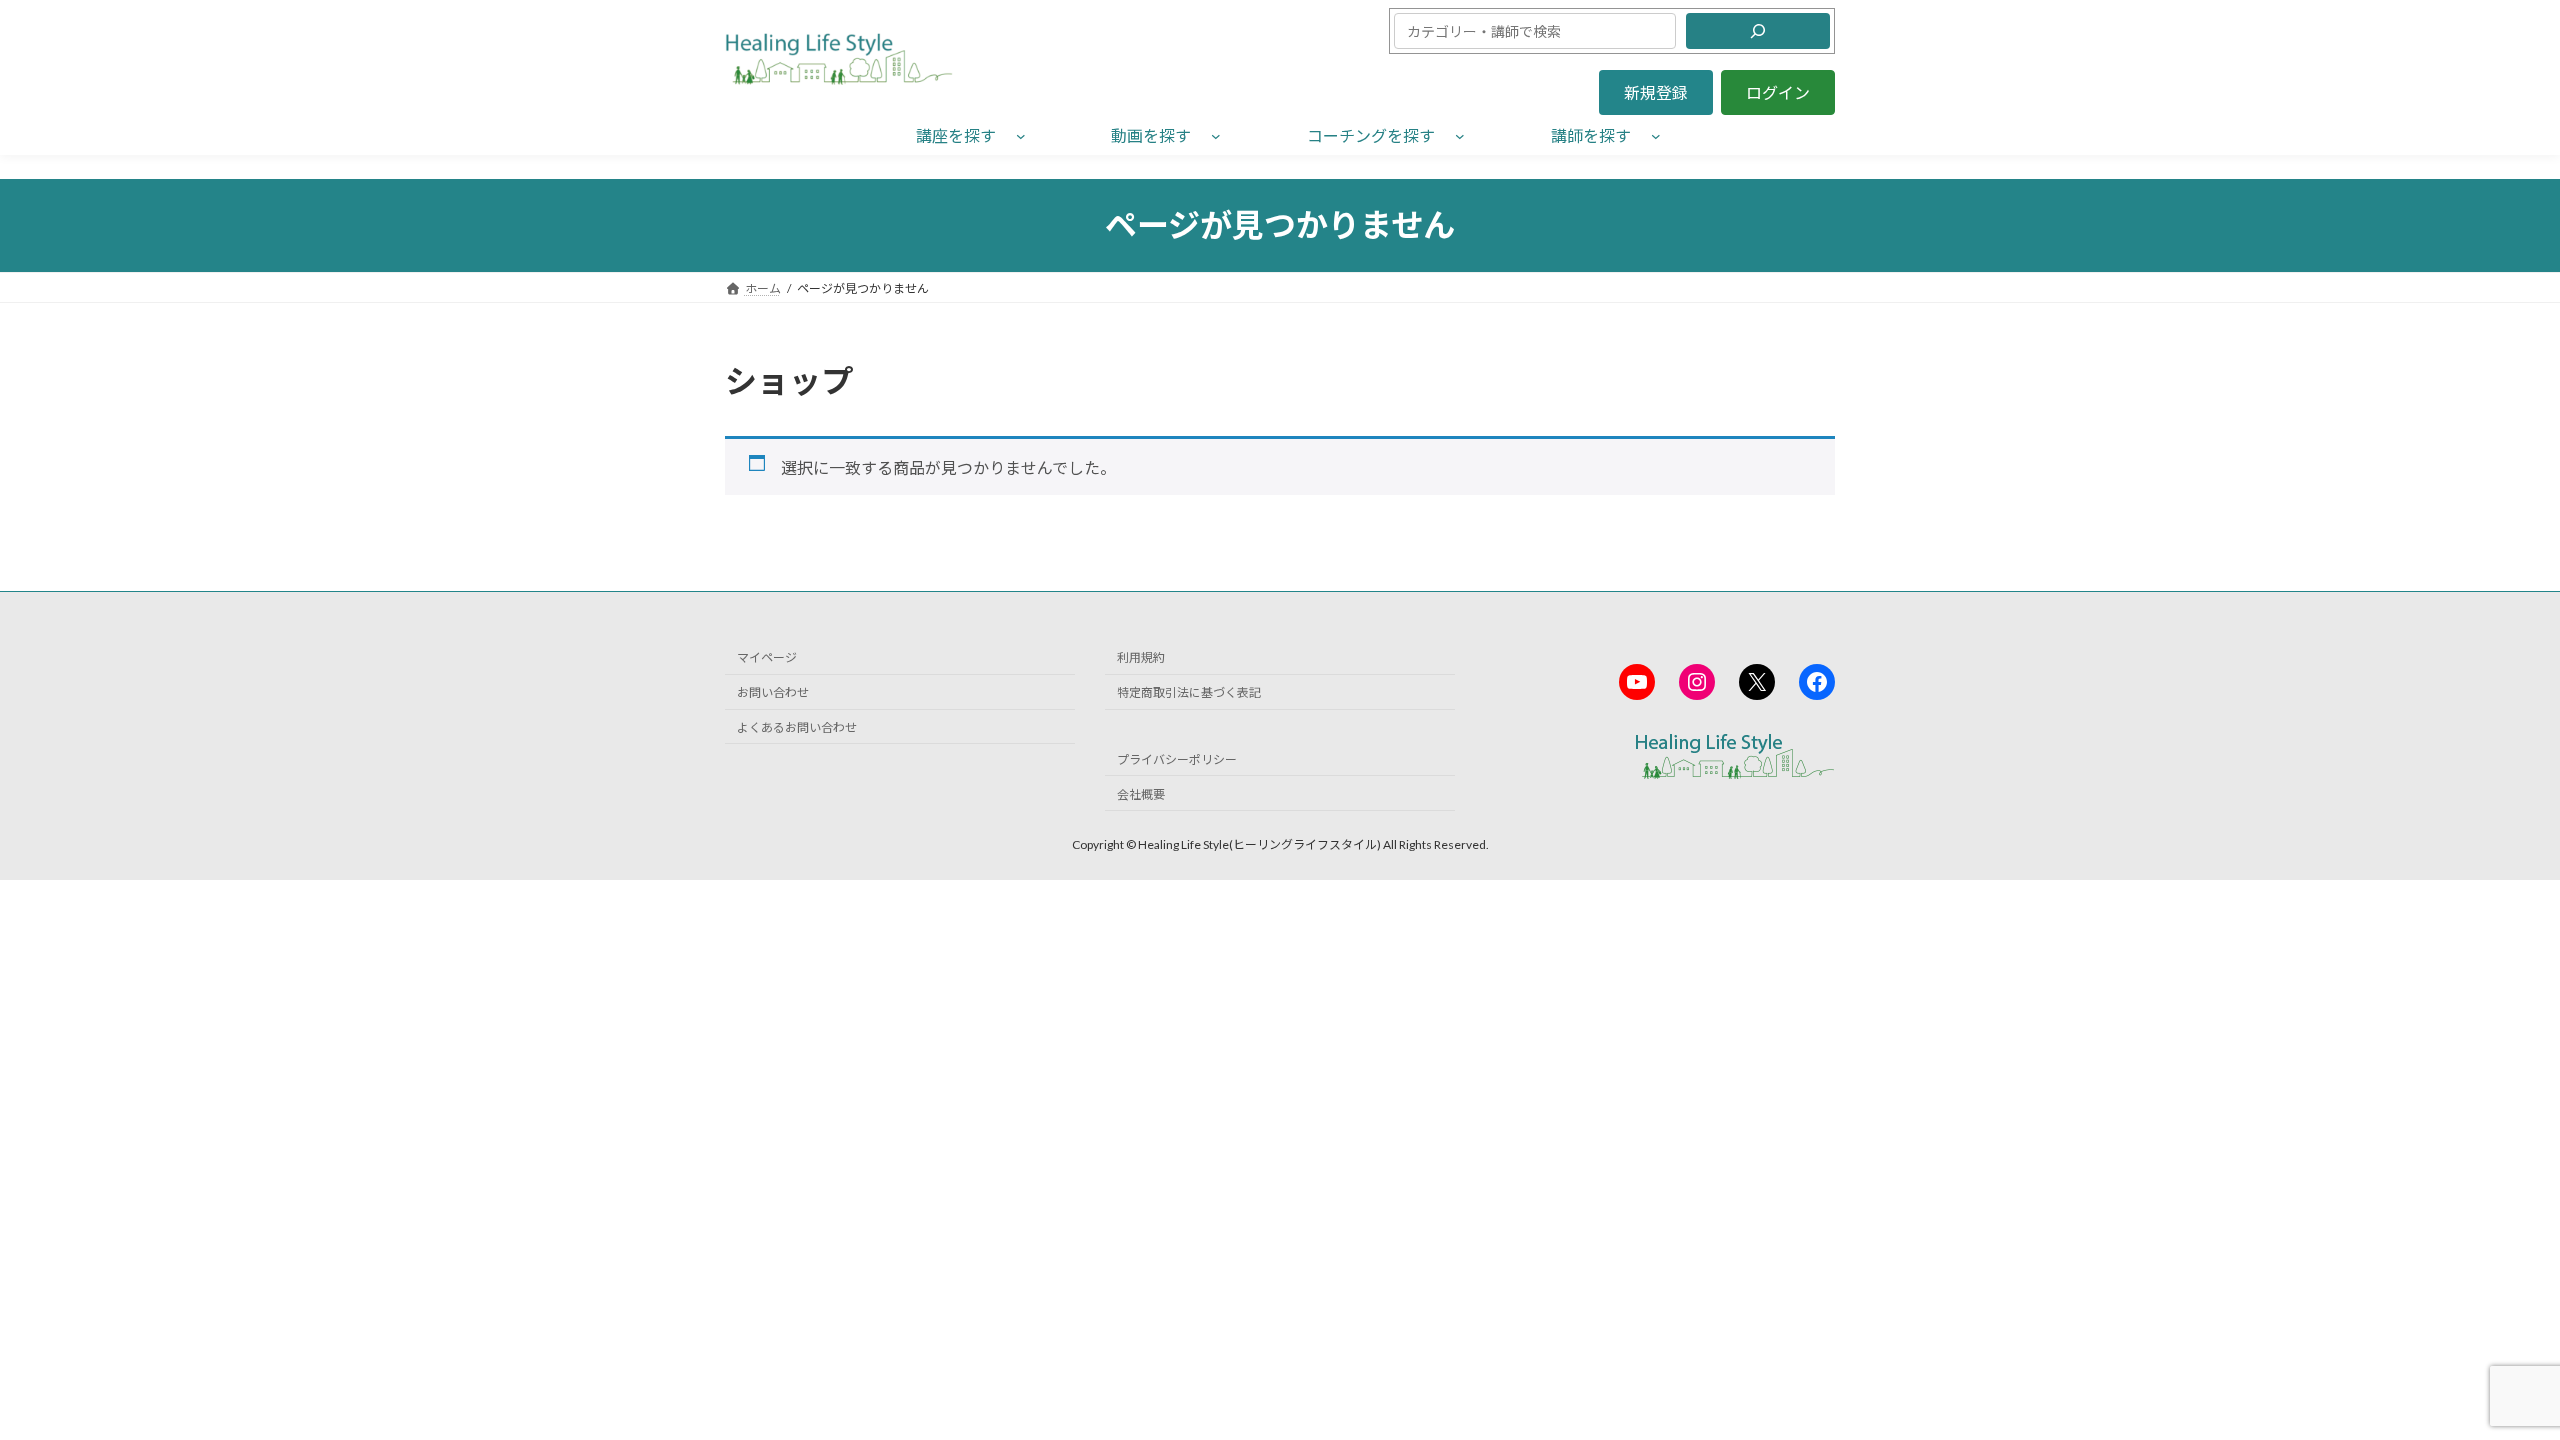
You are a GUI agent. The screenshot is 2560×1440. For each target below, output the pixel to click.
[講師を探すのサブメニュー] (1656, 135)
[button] (1656, 92)
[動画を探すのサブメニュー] (1216, 135)
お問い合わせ (773, 692)
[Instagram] (1697, 682)
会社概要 (1141, 794)
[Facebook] (1817, 682)
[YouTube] (1637, 682)
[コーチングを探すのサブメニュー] (1460, 135)
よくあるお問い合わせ (797, 727)
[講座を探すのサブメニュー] (1021, 135)
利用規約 (1141, 657)
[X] (1757, 682)
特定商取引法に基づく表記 (1189, 692)
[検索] (1758, 31)
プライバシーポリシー (1177, 759)
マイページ (767, 657)
